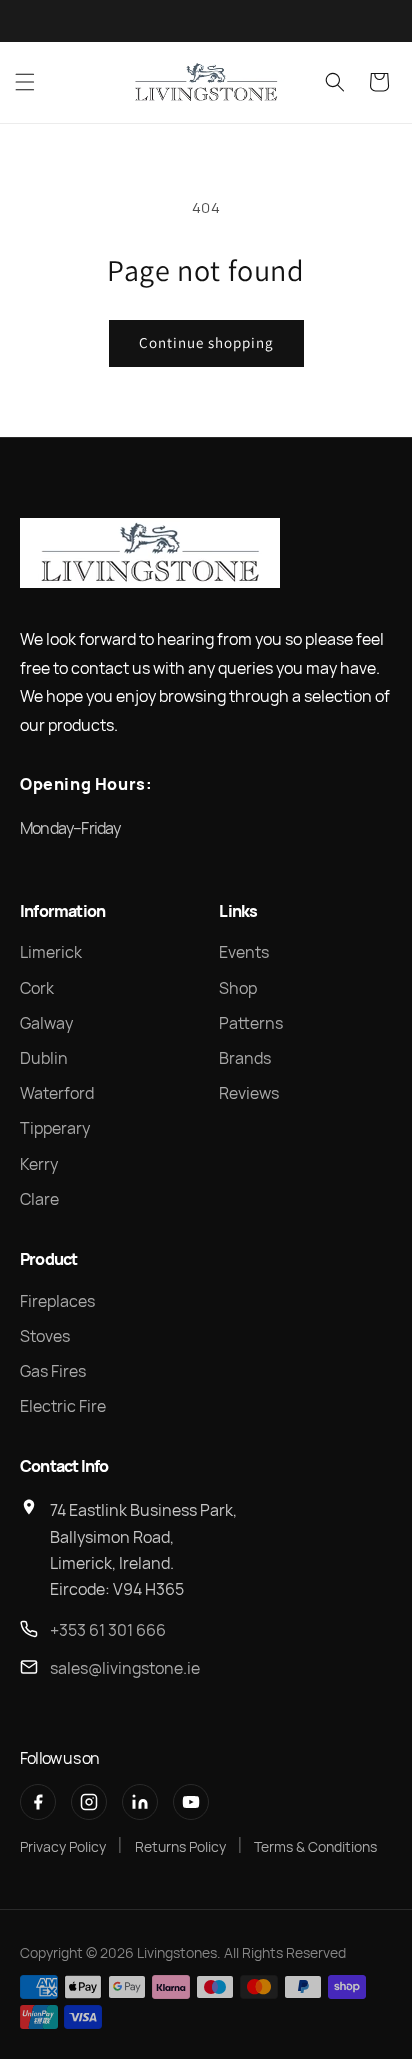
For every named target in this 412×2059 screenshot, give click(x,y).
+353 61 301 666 (108, 1630)
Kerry (39, 1164)
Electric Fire (63, 1406)
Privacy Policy (63, 1846)
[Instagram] (89, 1802)
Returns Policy (180, 1846)
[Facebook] (38, 1802)
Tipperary (55, 1128)
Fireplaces (57, 1301)
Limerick (51, 952)
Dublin (44, 1058)
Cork (37, 988)
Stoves (45, 1336)
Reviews (249, 1093)
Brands (245, 1058)
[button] (25, 82)
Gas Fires (53, 1371)
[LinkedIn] (140, 1802)
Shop (238, 988)
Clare (39, 1199)
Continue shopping (206, 342)
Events (244, 952)
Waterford (57, 1093)
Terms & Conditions (315, 1846)
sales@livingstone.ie (125, 1668)
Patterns (251, 1023)
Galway (46, 1023)
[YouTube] (191, 1802)
